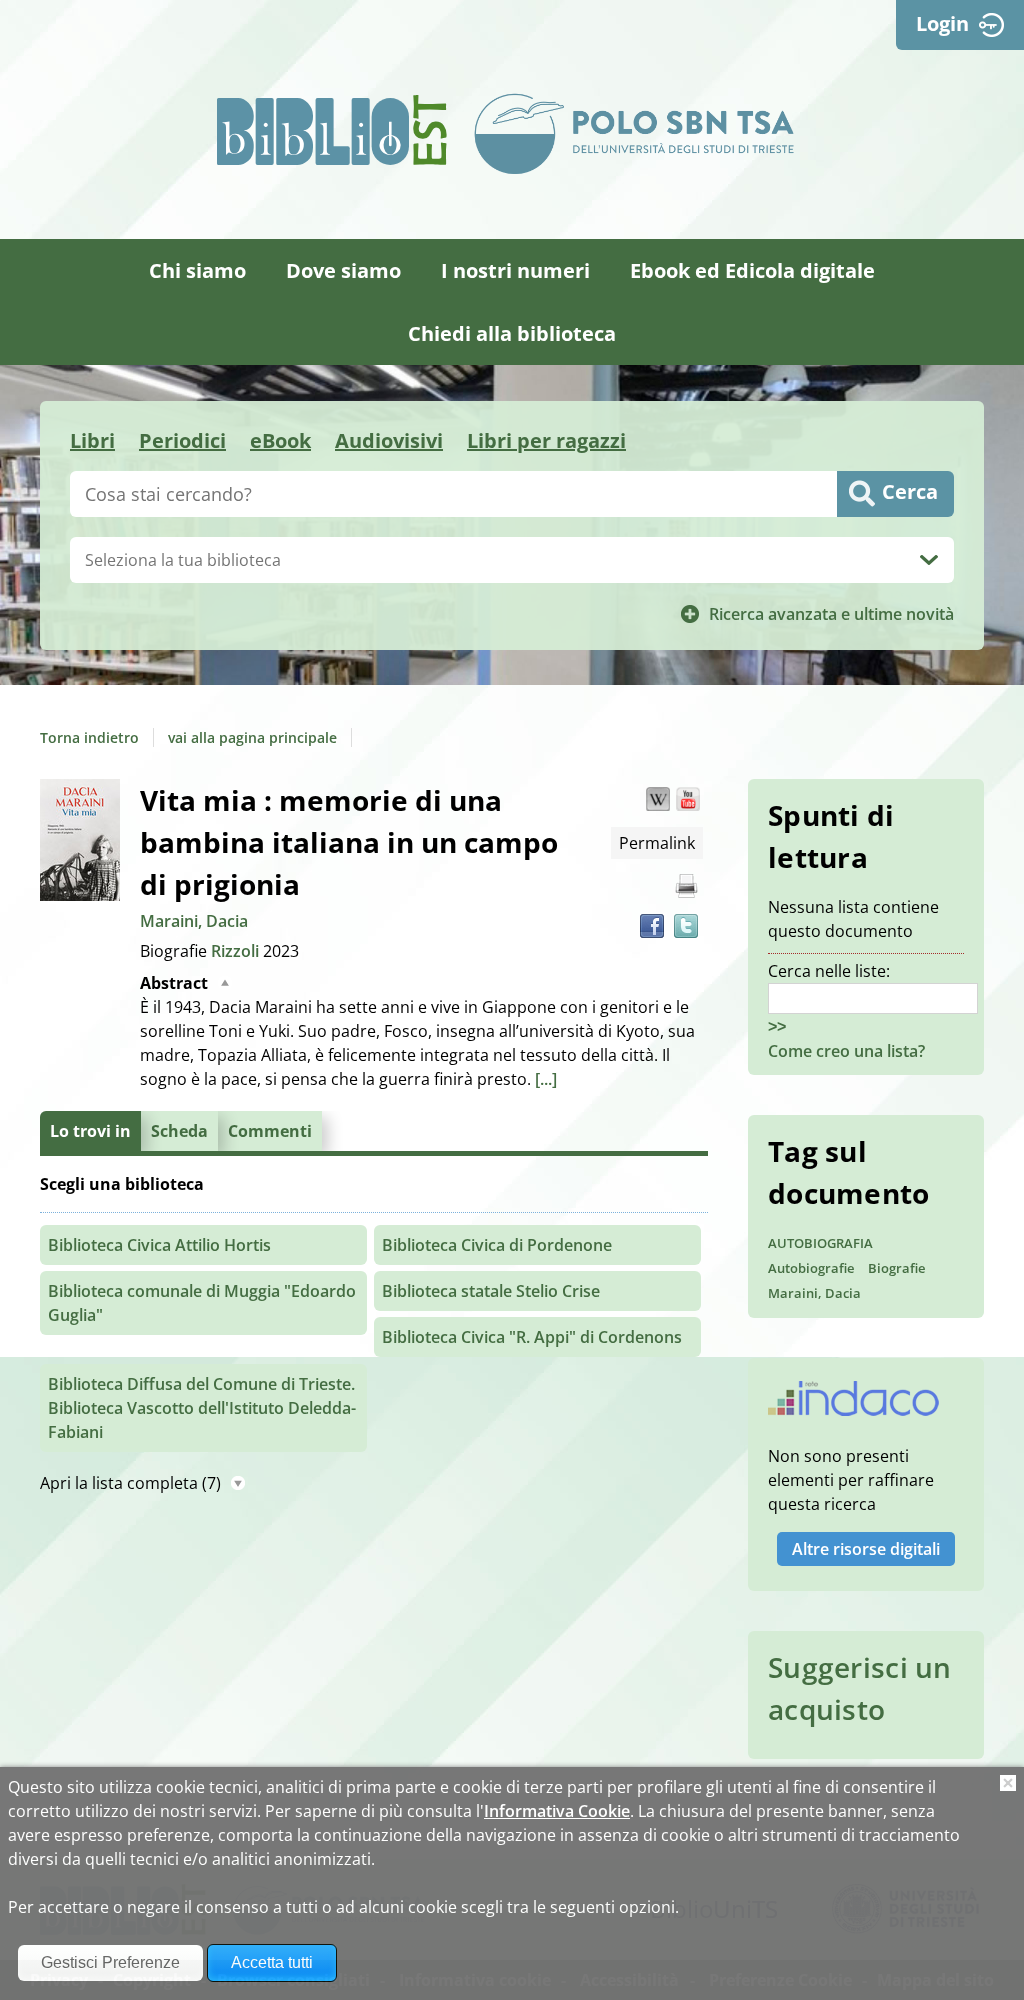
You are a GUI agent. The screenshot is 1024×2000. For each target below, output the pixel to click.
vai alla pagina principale (252, 737)
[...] (546, 1079)
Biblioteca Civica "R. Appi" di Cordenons (532, 1337)
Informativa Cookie (557, 1811)
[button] (658, 799)
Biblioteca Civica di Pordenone (497, 1245)
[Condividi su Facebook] (652, 926)
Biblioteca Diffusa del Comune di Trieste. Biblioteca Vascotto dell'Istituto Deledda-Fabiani (202, 1408)
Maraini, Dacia (194, 921)
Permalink (657, 843)
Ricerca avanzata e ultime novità (831, 614)
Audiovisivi (389, 440)
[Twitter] (686, 926)
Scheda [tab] (179, 1131)
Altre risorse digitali (866, 1549)
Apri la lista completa (130, 1483)
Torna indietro (89, 737)
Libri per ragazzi (546, 440)
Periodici (182, 440)
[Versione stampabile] (686, 886)
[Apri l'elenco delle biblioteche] (929, 560)
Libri (92, 440)
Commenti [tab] (270, 1131)
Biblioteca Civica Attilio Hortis (159, 1245)
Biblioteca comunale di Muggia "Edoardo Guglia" (202, 1303)
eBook (280, 440)
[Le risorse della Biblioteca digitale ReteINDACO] (853, 1405)
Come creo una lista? (846, 1051)
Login (942, 23)
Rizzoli (237, 951)
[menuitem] (197, 270)
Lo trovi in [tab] (90, 1131)
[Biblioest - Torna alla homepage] (332, 130)
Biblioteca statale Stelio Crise (491, 1291)
